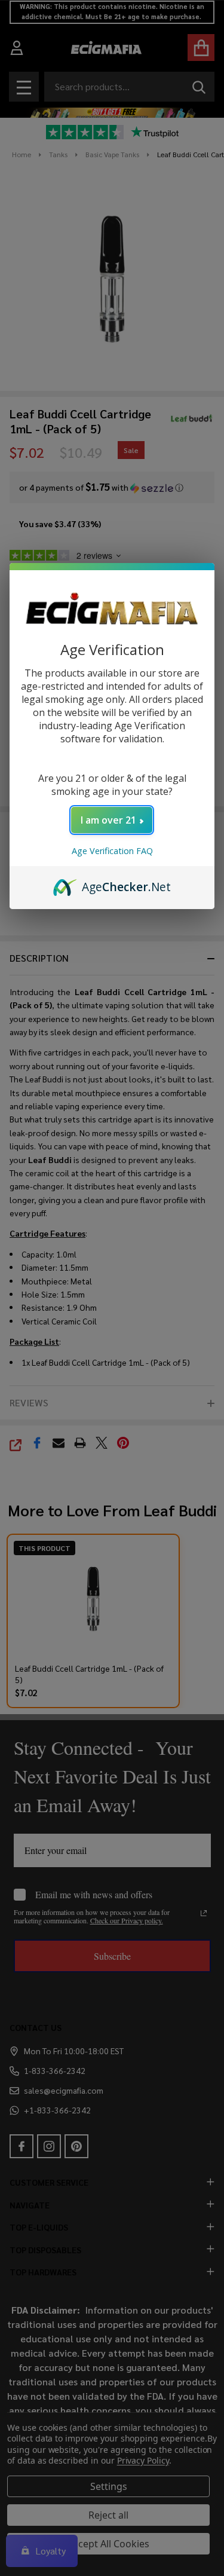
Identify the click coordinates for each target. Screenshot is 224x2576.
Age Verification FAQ (112, 851)
